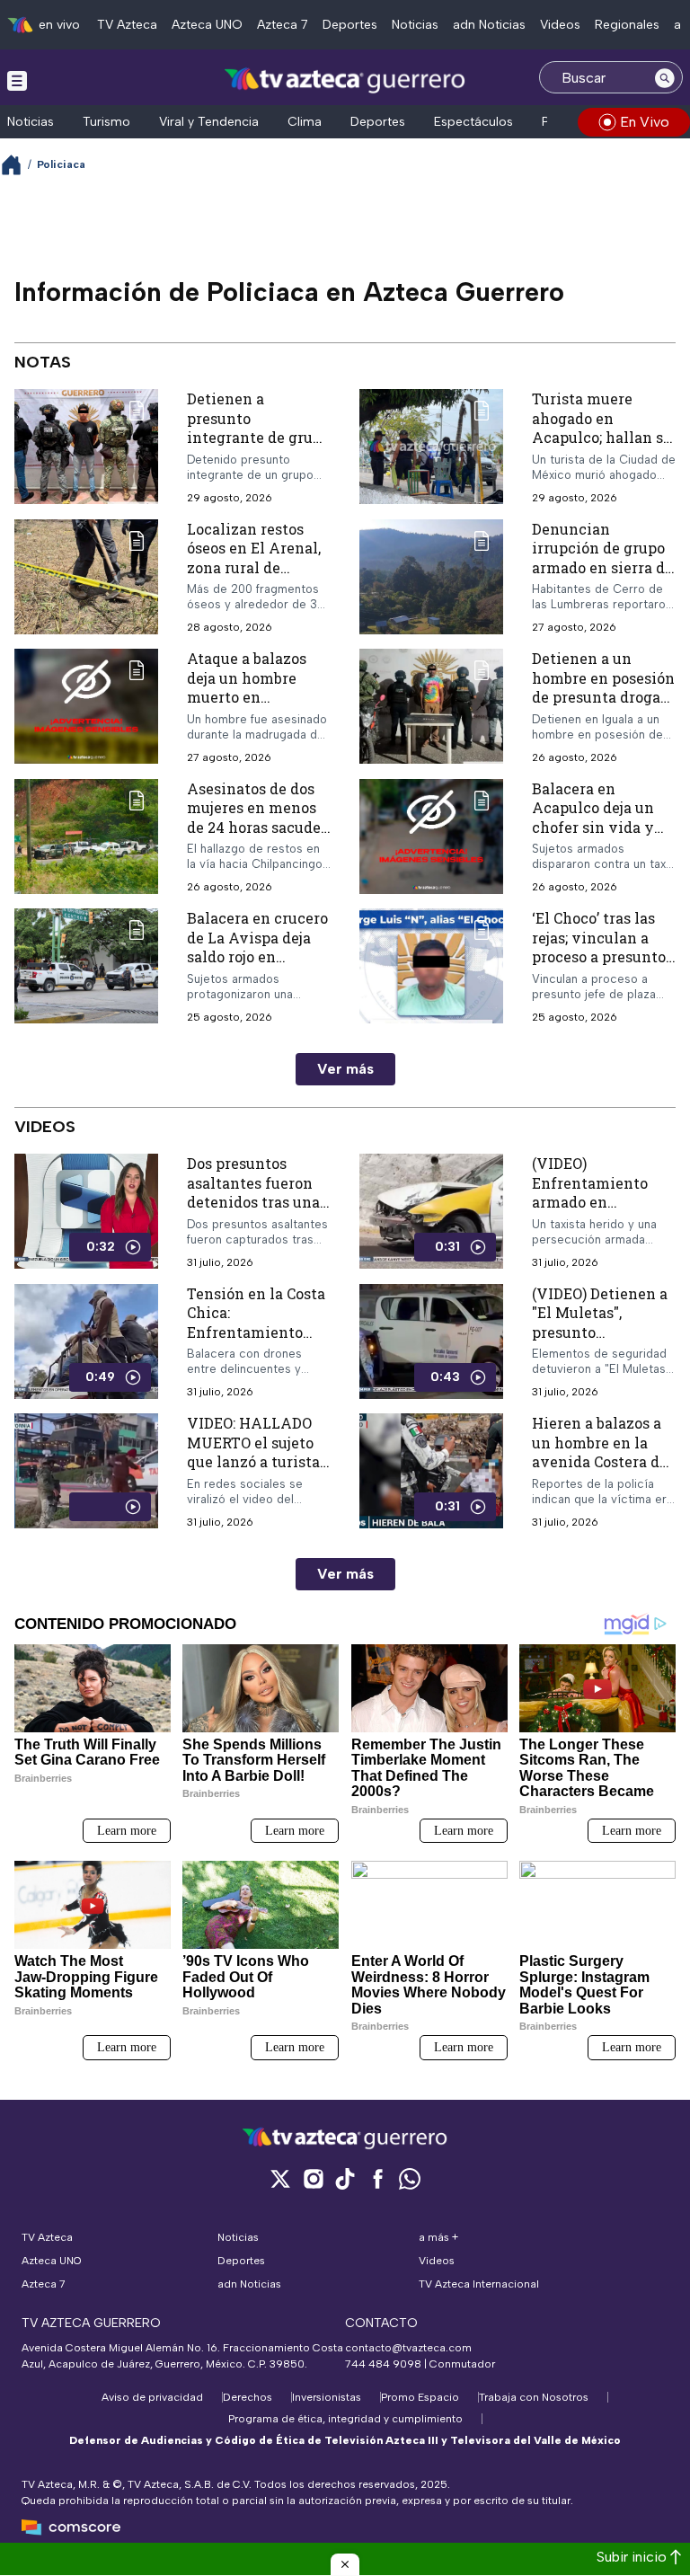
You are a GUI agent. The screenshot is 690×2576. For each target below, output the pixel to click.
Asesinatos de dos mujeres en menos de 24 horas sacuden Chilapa (259, 818)
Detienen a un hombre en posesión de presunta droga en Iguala (603, 687)
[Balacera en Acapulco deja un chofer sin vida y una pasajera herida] (431, 837)
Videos (560, 25)
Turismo (106, 122)
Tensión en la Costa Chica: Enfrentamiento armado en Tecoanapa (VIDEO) (256, 1332)
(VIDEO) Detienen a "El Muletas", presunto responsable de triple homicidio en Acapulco (602, 1342)
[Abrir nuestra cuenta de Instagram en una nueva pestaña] (313, 2178)
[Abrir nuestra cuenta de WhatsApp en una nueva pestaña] (410, 2178)
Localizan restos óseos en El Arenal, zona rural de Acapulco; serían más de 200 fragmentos (254, 577)
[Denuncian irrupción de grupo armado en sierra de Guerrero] (431, 577)
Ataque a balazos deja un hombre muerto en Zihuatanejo (247, 687)
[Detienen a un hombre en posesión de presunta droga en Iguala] (431, 707)
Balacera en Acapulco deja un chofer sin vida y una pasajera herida (602, 818)
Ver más (345, 1069)
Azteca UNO (207, 25)
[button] (345, 2564)
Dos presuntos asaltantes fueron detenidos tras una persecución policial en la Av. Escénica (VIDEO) (253, 1212)
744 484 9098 (385, 2364)
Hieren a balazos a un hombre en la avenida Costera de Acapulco (600, 1452)
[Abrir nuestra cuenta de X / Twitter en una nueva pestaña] (280, 2178)
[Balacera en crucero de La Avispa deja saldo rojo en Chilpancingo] (86, 966)
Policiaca (61, 164)
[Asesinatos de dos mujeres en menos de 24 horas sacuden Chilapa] (86, 837)
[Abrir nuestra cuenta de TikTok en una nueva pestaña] (345, 2178)
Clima (305, 122)
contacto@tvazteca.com (408, 2348)
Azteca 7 (283, 25)
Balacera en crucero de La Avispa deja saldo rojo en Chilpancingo (257, 947)
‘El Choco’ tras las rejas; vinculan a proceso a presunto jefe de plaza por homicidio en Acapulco (599, 966)
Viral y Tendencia (209, 122)
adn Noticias (489, 25)
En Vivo (645, 122)
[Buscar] (665, 77)
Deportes (350, 25)
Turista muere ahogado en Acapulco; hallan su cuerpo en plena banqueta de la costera (602, 447)
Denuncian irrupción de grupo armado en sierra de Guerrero (602, 558)
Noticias (415, 25)
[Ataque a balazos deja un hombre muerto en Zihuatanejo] (86, 707)
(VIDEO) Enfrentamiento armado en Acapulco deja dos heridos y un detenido (596, 1212)
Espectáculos (473, 122)
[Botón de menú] (17, 80)
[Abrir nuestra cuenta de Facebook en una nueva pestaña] (377, 2178)
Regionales (627, 25)
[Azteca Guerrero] (345, 80)
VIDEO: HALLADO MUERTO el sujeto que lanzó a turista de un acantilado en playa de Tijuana (257, 1461)
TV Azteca (127, 25)
